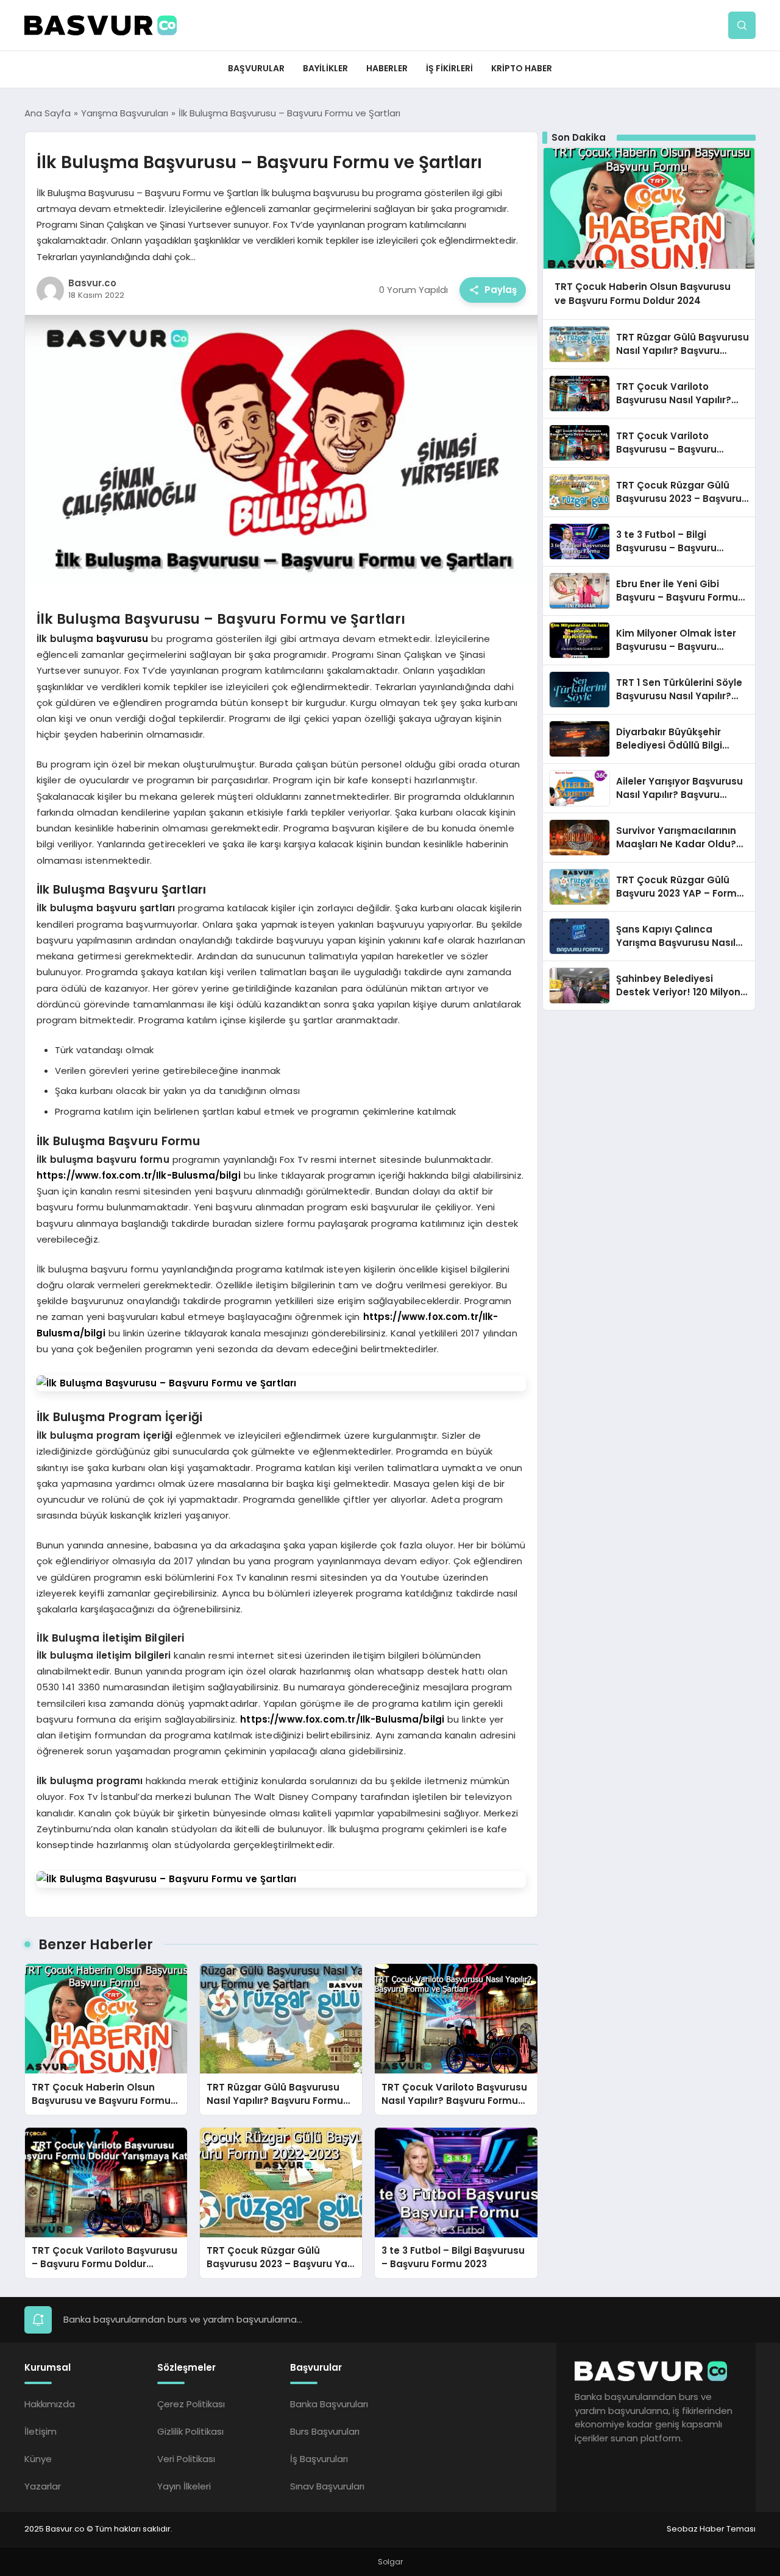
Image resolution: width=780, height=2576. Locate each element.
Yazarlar (43, 2486)
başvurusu (122, 639)
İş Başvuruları (319, 2459)
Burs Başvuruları (325, 2431)
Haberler (387, 68)
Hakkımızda (50, 2404)
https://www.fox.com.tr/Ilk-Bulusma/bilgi (139, 1175)
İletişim (41, 2431)
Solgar (390, 2562)
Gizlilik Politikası (190, 2431)
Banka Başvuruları (329, 2404)
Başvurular (256, 68)
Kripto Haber (522, 68)
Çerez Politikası (191, 2404)
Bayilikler (325, 68)
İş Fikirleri (449, 68)
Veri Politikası (186, 2459)
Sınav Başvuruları (327, 2486)
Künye (38, 2459)
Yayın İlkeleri (184, 2486)
